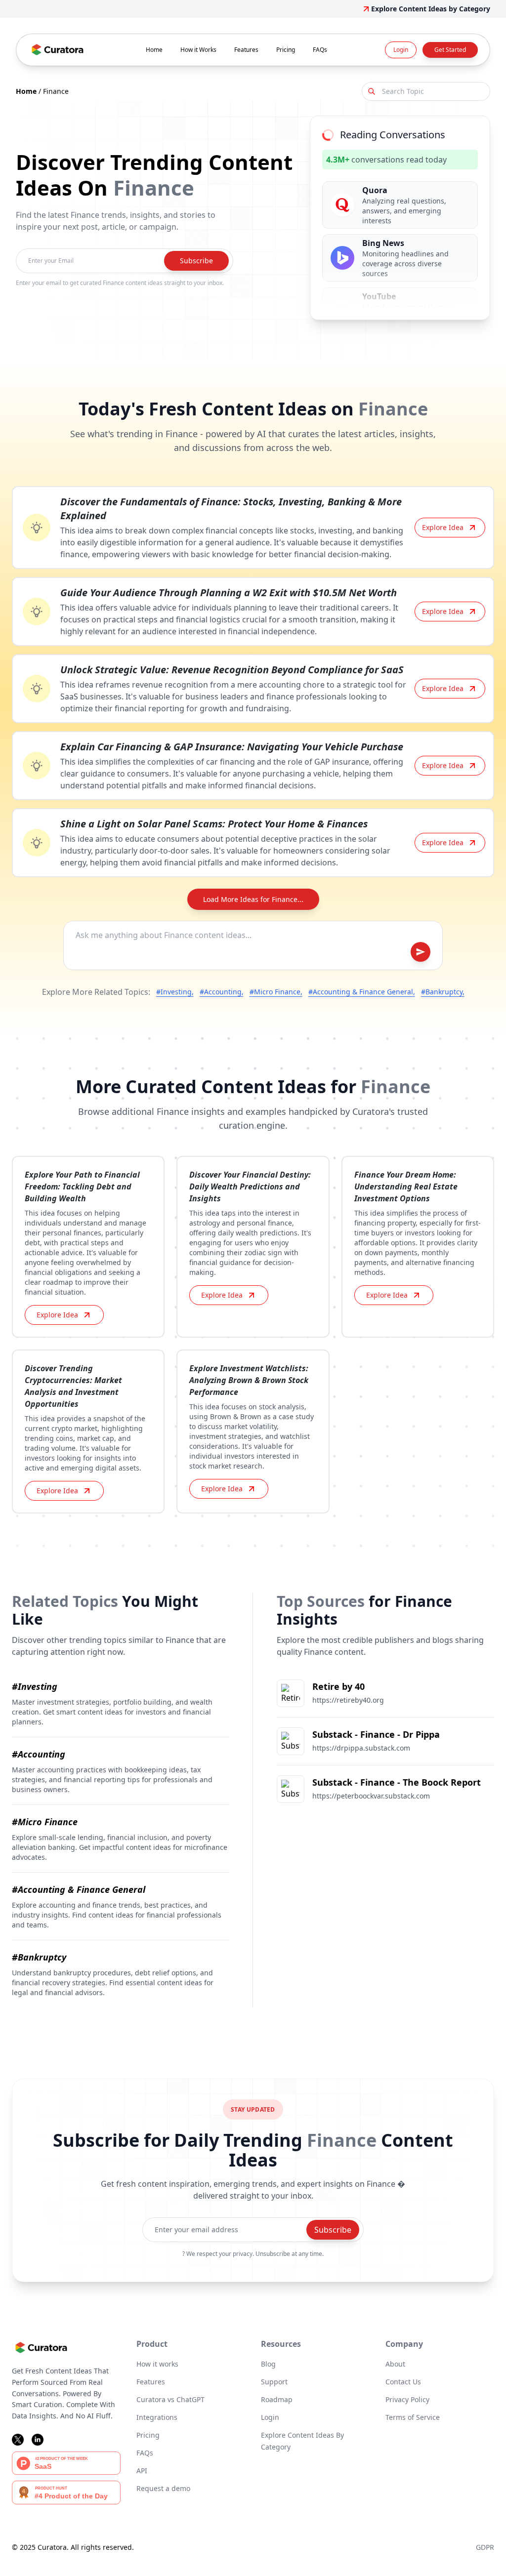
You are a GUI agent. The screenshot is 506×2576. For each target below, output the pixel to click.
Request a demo (163, 2488)
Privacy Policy (407, 2399)
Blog (268, 2364)
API (142, 2471)
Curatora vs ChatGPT (170, 2399)
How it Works (198, 50)
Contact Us (403, 2382)
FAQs (320, 50)
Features (246, 50)
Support (274, 2382)
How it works (157, 2364)
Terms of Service (413, 2417)
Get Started (450, 50)
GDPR (485, 2547)
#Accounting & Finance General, (362, 992)
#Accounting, (222, 992)
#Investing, (175, 992)
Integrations (157, 2417)
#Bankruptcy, (443, 992)
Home (154, 50)
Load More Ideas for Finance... (253, 899)
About (395, 2364)
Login (401, 50)
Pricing (286, 50)
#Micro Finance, (276, 992)
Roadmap (277, 2399)
